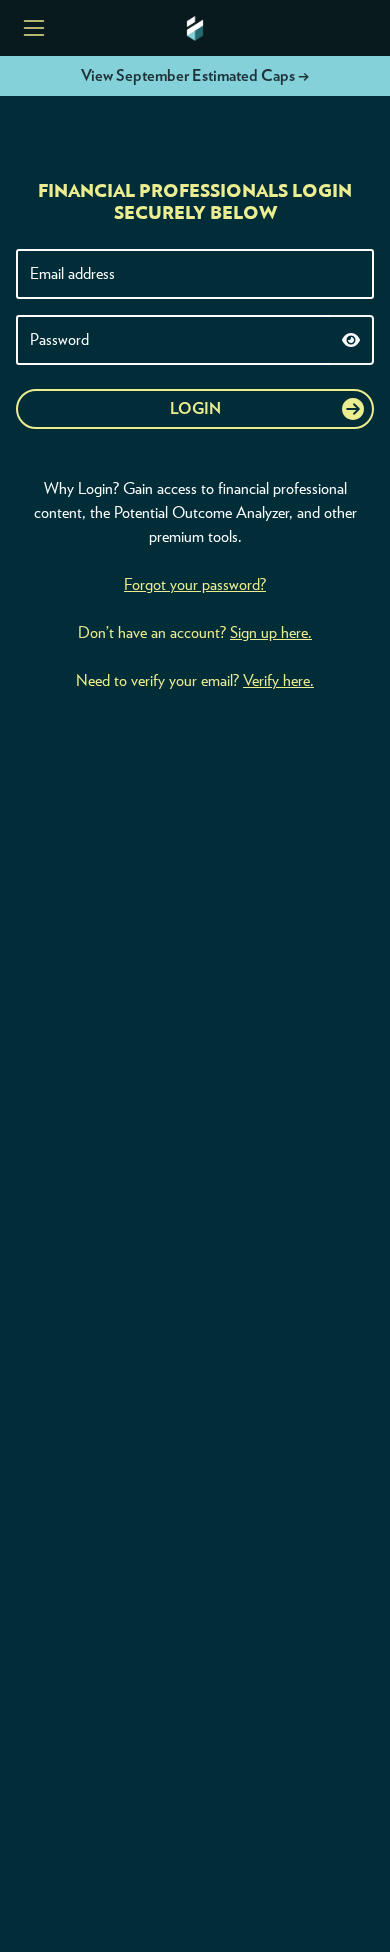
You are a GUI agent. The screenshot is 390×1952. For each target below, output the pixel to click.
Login (195, 409)
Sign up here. (271, 633)
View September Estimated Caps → (195, 76)
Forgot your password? (195, 585)
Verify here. (278, 681)
